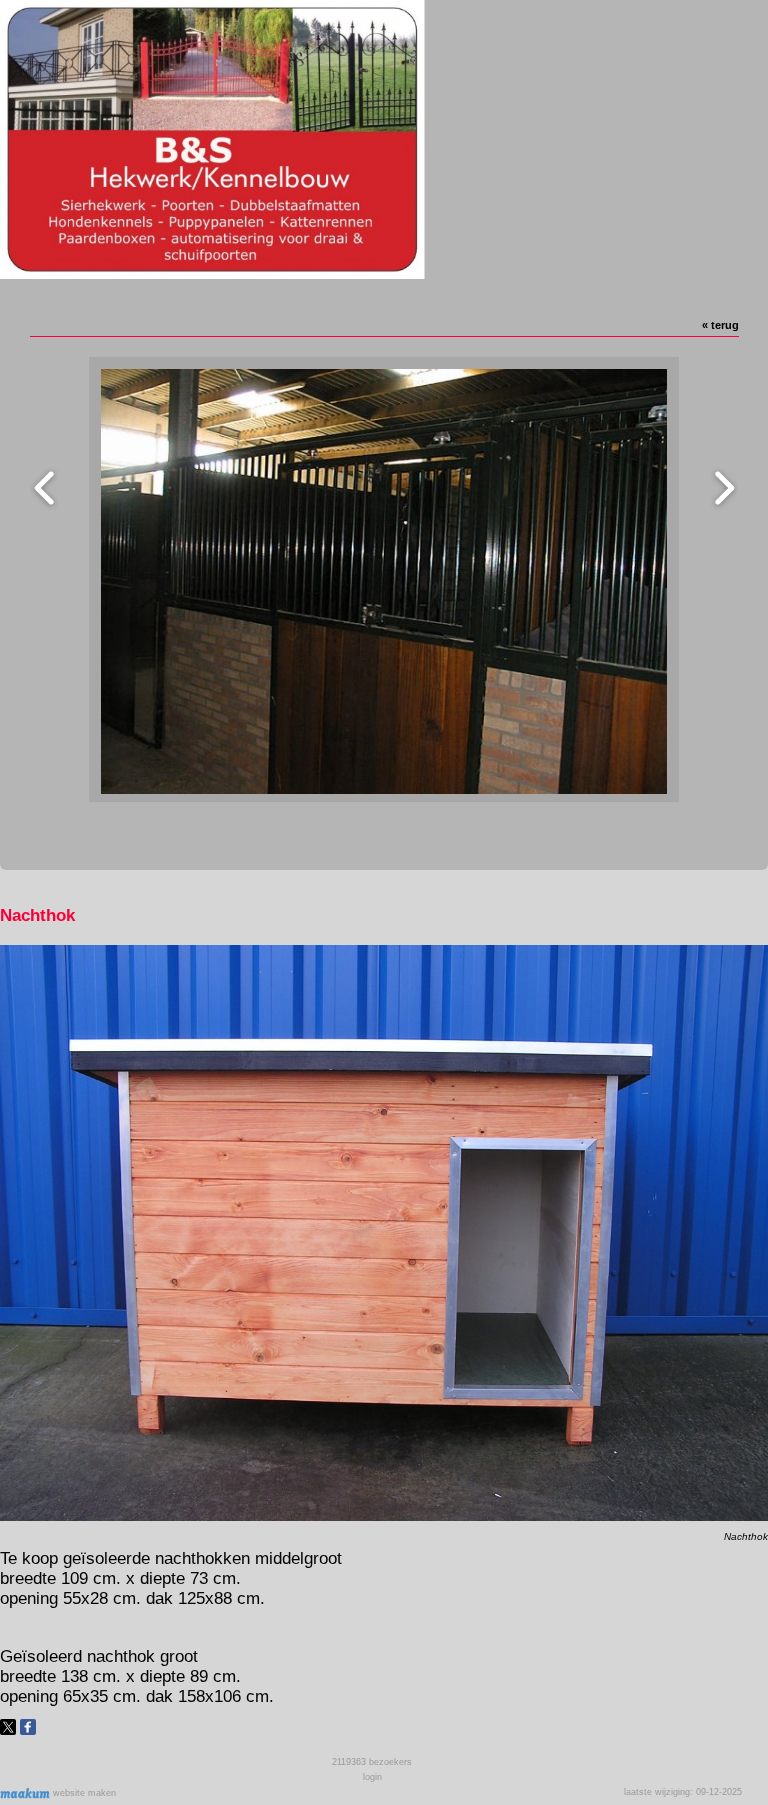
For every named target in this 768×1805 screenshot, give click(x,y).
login (372, 1777)
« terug (720, 325)
